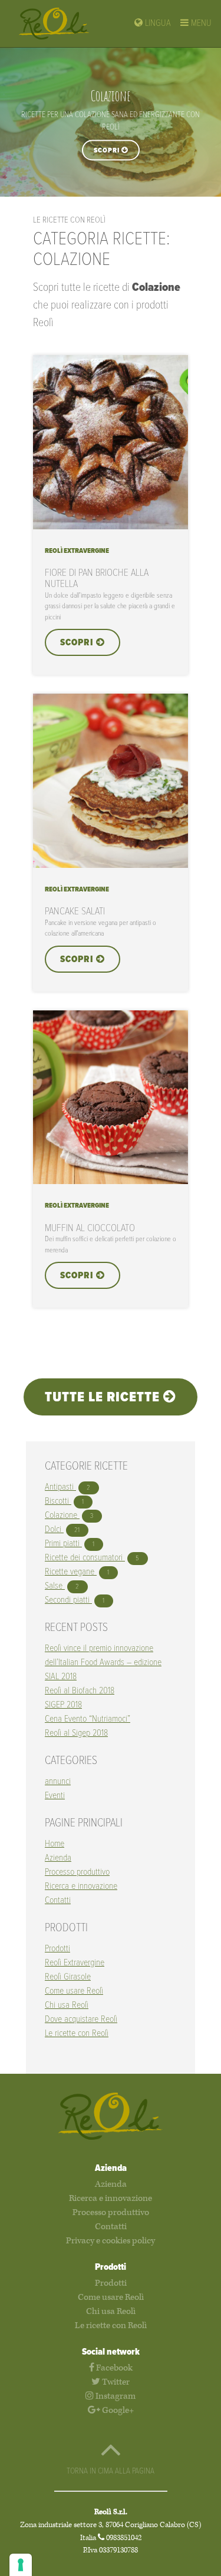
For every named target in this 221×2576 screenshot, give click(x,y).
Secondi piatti (68, 1600)
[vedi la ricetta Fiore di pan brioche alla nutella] (111, 527)
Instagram (115, 2396)
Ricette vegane (71, 1572)
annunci (58, 1781)
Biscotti (58, 1501)
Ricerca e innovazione (81, 1886)
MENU (200, 23)
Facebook (113, 2368)
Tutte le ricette (104, 1398)
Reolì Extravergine (75, 1963)
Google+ (117, 2410)
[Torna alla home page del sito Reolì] (64, 24)
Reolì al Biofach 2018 (80, 1691)
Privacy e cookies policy (111, 2241)
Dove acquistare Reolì (81, 2019)
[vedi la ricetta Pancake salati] (111, 865)
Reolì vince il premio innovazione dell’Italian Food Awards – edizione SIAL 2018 (103, 1662)
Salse (55, 1586)
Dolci (54, 1529)
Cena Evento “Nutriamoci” (88, 1719)
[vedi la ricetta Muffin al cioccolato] (111, 1181)
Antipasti (60, 1487)
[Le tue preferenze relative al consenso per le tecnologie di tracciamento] (21, 2565)
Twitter (115, 2382)
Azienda (58, 1858)
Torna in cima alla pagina (111, 2471)
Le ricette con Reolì (77, 2033)
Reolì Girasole (68, 1977)
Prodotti (57, 1949)
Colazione (62, 1515)
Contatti (58, 1900)
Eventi (55, 1796)
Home (55, 1844)
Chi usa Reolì (67, 2005)
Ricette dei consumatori (85, 1558)
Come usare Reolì (74, 1991)
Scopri (108, 150)
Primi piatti (63, 1544)
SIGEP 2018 (63, 1705)
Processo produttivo (77, 1872)
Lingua (157, 23)
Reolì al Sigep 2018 (76, 1733)
